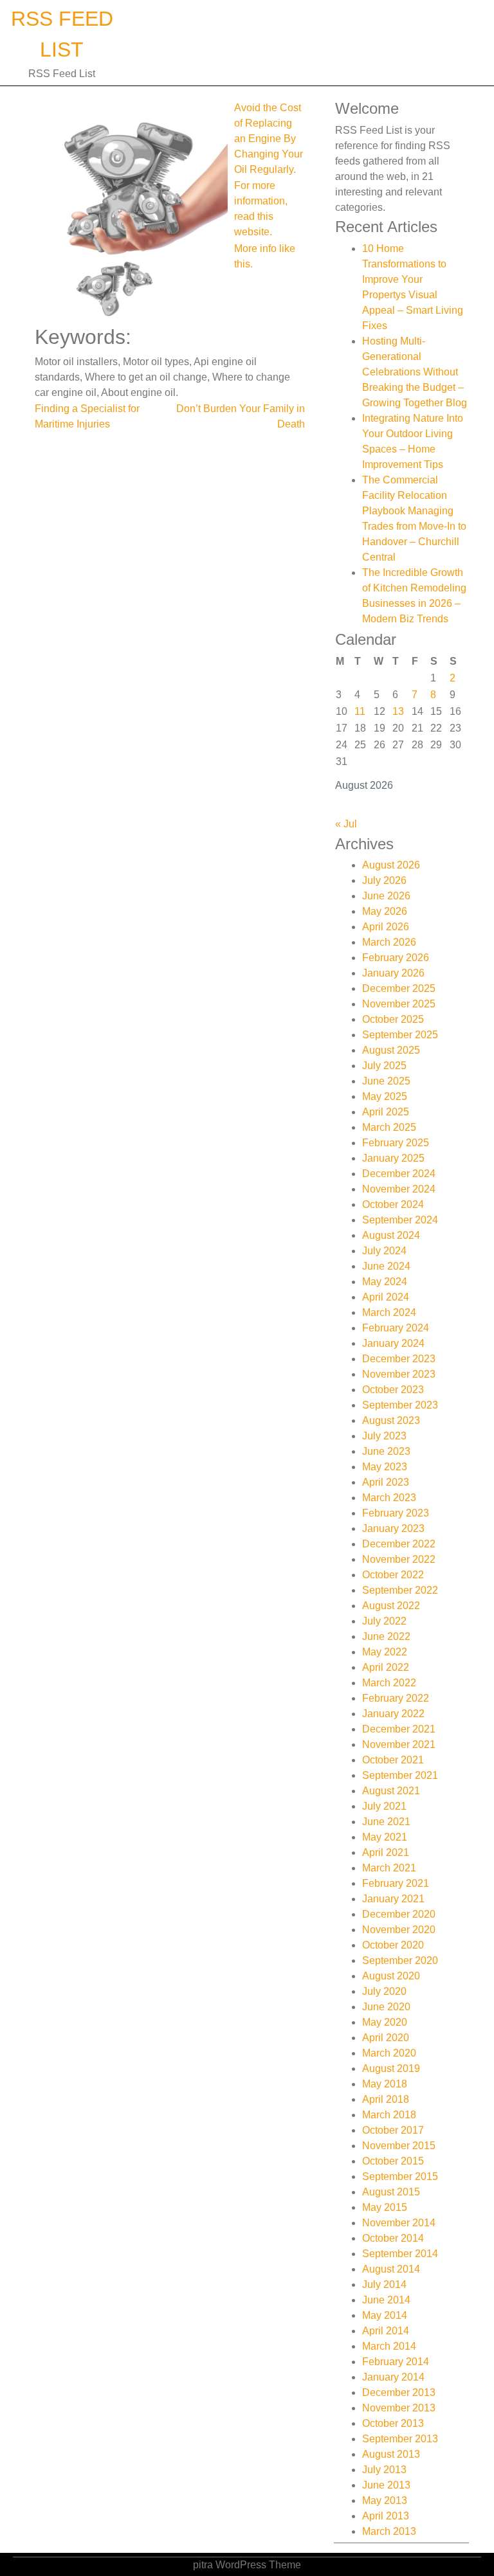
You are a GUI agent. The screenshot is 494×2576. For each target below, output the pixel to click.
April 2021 (386, 1852)
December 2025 (399, 988)
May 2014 (385, 2315)
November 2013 (399, 2408)
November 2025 (399, 1004)
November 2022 (399, 1559)
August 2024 (391, 1235)
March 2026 (389, 942)
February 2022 (396, 1698)
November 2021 (399, 1744)
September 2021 (400, 1775)
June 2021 (386, 1822)
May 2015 (385, 2207)
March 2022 (389, 1683)
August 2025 (391, 1050)
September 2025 (400, 1035)
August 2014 (391, 2269)
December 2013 (399, 2392)
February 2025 (396, 1143)
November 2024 (399, 1189)
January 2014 (393, 2377)
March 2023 (389, 1498)
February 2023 (396, 1513)
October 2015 (393, 2161)
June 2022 (386, 1636)
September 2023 (400, 1405)
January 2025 (393, 1158)
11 (360, 711)
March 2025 (389, 1127)
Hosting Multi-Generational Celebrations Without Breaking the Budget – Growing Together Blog (415, 372)
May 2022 (385, 1652)
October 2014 (393, 2238)
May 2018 (385, 2084)
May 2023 (385, 1467)
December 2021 (399, 1729)
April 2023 (386, 1482)
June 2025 (386, 1081)
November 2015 (399, 2146)
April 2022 (386, 1667)
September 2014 (400, 2254)
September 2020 (400, 1960)
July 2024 (384, 1251)
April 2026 (386, 927)
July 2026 (384, 880)
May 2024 (385, 1282)
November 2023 (399, 1374)
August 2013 (391, 2454)
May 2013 (385, 2500)
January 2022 (393, 1714)
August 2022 (391, 1606)
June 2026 (386, 896)
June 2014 (386, 2300)
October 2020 (393, 1945)
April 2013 (386, 2516)
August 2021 (391, 1791)
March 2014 (389, 2346)
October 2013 (393, 2423)
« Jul (346, 824)
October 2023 (393, 1390)
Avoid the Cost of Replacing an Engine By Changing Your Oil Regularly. (269, 139)
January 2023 (393, 1528)
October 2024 (393, 1204)
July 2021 (384, 1806)
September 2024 (400, 1220)
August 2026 (391, 865)
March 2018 (389, 2115)
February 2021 (396, 1883)
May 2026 (385, 911)
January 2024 (393, 1343)
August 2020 (391, 1976)
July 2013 (384, 2470)
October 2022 (393, 1575)
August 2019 (391, 2068)
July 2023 (384, 1436)
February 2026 (396, 958)
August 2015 (391, 2192)
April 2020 (386, 2038)
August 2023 (391, 1420)
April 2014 (386, 2331)
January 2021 (393, 1899)
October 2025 (393, 1019)
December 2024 (399, 1174)
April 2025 (386, 1112)
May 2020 (385, 2022)
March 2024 (389, 1312)
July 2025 (384, 1066)
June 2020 (386, 2007)
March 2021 (389, 1868)
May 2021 (385, 1837)
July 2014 (384, 2284)
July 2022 (384, 1621)
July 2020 (384, 1991)
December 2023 (399, 1359)
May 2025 (385, 1096)
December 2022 (399, 1544)
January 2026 (393, 973)
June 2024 (386, 1266)
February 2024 (396, 1328)
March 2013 (389, 2531)
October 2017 (393, 2130)
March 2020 (389, 2053)
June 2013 (386, 2485)
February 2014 (396, 2362)
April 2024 (386, 1297)
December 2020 (399, 1914)
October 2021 (393, 1760)
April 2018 (386, 2099)
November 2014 (399, 2223)
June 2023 (386, 1451)
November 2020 (399, 1930)
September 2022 (400, 1590)
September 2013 (400, 2439)
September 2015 (400, 2176)
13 (398, 711)
